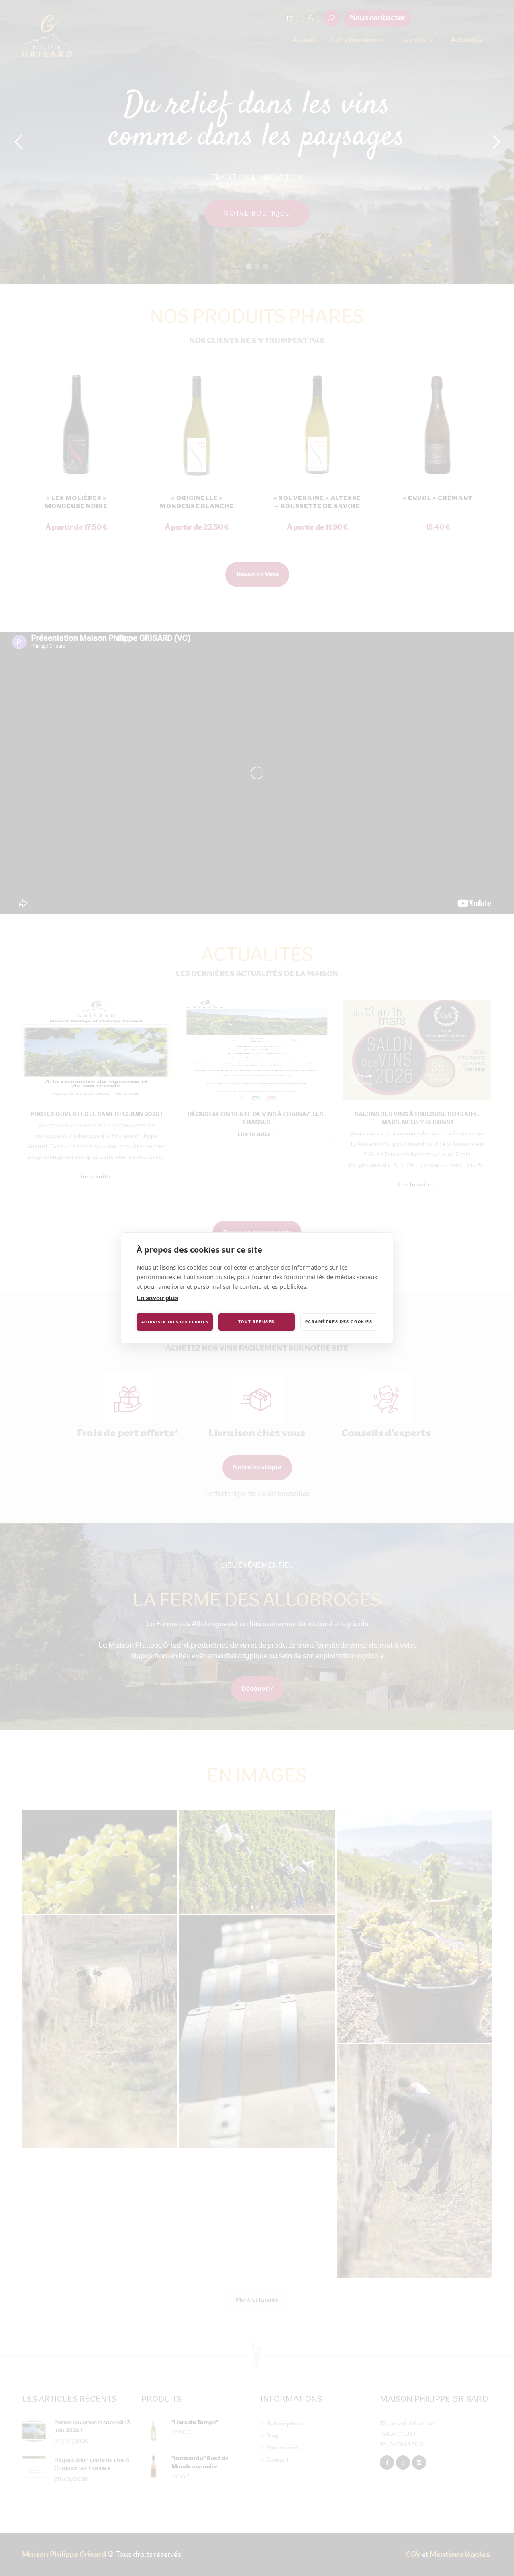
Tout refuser (257, 1322)
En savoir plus (157, 1299)
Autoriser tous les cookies (175, 1322)
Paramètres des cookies (339, 1322)
